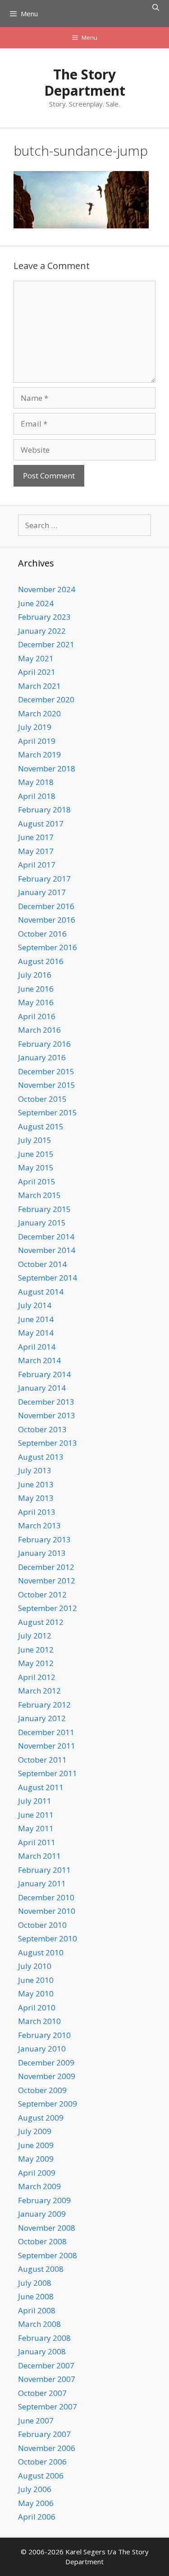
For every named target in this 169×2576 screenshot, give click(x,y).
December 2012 (46, 1567)
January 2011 (42, 1883)
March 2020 (39, 713)
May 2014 (36, 1333)
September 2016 (48, 947)
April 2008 (37, 2310)
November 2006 (47, 2448)
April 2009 (37, 2173)
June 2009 (36, 2145)
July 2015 (35, 1140)
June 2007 (36, 2421)
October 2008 (42, 2241)
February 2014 (44, 1374)
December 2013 (46, 1402)
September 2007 (48, 2407)
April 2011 (37, 1842)
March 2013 (39, 1525)
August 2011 (41, 1787)
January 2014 (42, 1388)
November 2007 (47, 2379)
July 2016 (35, 975)
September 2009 (48, 2104)
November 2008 (47, 2228)
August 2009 (41, 2118)
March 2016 (39, 1030)
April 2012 (37, 1677)
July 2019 (35, 727)
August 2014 (41, 1292)
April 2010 (37, 2007)
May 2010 (36, 1993)
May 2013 (36, 1498)
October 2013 (42, 1429)
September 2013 (48, 1443)
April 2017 (37, 865)
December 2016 (46, 906)
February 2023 (44, 617)
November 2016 (47, 920)
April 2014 (37, 1347)
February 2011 (44, 1870)
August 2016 (41, 961)
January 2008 (42, 2351)
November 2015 (47, 1085)
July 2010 (35, 1966)
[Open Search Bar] (156, 7)
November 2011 (47, 1746)
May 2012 (36, 1663)
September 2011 (48, 1773)
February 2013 (44, 1539)
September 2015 (48, 1112)
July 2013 (35, 1470)
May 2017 (36, 851)
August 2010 (41, 1952)
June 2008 (36, 2296)
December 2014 (46, 1237)
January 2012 (42, 1718)
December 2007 (46, 2365)
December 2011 (46, 1732)
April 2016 (37, 1016)
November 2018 (47, 768)
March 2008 (39, 2324)
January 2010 (42, 2049)
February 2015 (44, 1209)
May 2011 (36, 1828)
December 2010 (46, 1897)
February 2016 (44, 1044)
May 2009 (36, 2159)
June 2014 (36, 1319)
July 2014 (35, 1305)
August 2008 (41, 2269)
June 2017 (36, 837)
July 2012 (35, 1636)
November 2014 (47, 1250)
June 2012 (36, 1650)
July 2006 (35, 2489)
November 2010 (47, 1911)
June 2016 (36, 989)
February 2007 (44, 2434)
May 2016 (36, 1002)
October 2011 (42, 1760)
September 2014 (48, 1278)
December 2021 (46, 644)
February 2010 (44, 2035)
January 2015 (42, 1223)
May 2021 (36, 658)
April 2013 (37, 1512)
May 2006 (36, 2503)
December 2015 (46, 1071)
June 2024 (36, 603)
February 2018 (44, 810)
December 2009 (46, 2063)
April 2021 (37, 672)
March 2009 (39, 2186)
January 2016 (42, 1057)
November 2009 (47, 2076)
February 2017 (44, 879)
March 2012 (39, 1691)
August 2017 (41, 824)
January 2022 (42, 631)
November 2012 (47, 1580)
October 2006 (42, 2462)
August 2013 (41, 1457)
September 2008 (48, 2255)
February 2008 (44, 2338)
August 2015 (41, 1126)
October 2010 (42, 1925)
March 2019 (39, 754)
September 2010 (48, 1938)
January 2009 (42, 2214)
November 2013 (47, 1415)
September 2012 (48, 1608)
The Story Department (85, 82)
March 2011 (39, 1856)
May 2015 (36, 1167)
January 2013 (42, 1553)
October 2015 (42, 1099)
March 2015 (39, 1195)
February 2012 (44, 1705)
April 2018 (37, 796)
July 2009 (35, 2131)
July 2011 (35, 1801)
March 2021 (39, 686)
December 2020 (46, 699)
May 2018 (36, 782)
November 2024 (47, 589)
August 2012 (41, 1622)
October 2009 (42, 2090)
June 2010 (36, 1980)
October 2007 (42, 2393)
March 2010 (39, 2021)
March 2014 (39, 1360)
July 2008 (35, 2283)
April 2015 (37, 1181)
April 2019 (37, 741)
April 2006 (37, 2517)
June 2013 (36, 1484)
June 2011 (36, 1815)
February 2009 (44, 2200)
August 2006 (41, 2476)
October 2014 (42, 1264)
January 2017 (42, 892)
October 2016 (42, 934)
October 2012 (42, 1594)
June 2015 (36, 1154)
